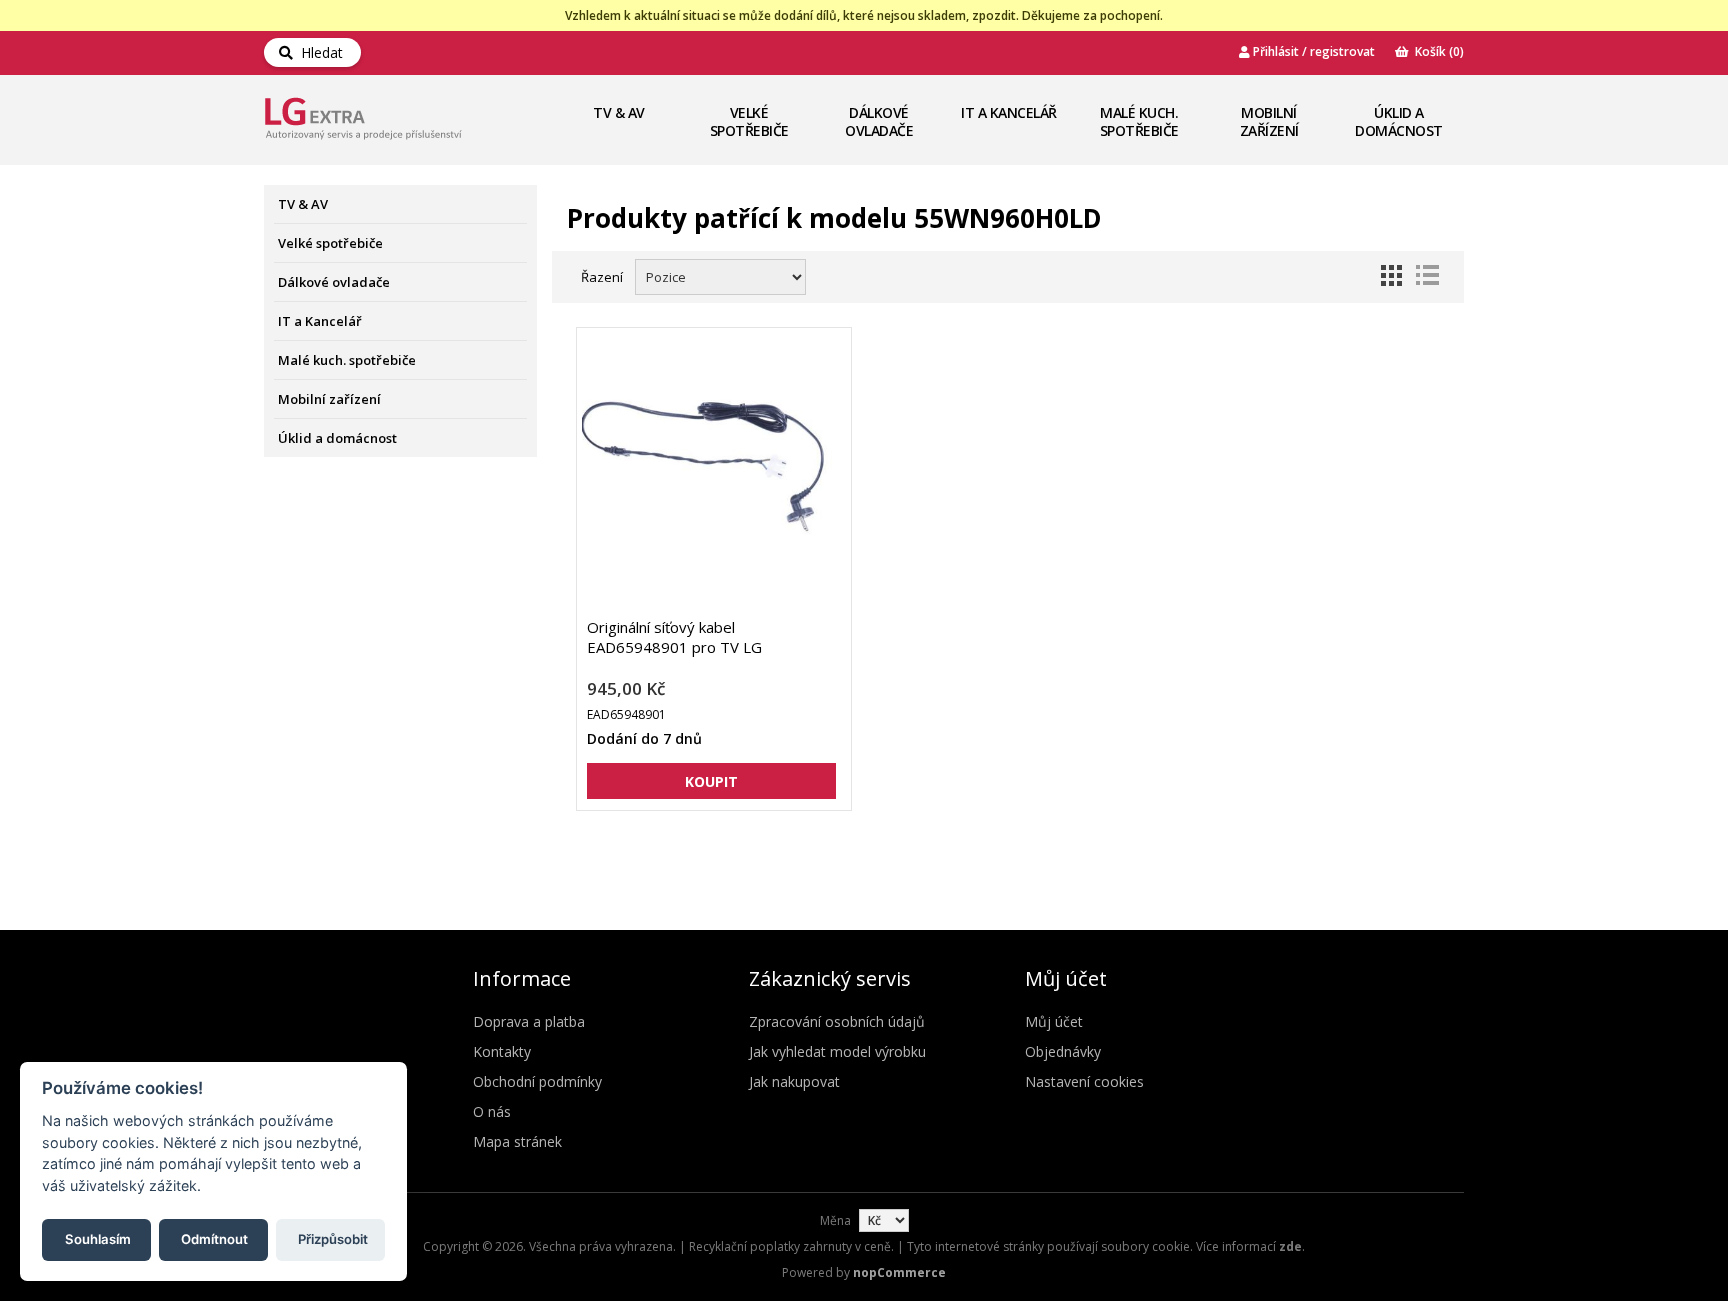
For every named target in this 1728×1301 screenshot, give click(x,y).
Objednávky (1063, 1051)
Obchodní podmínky (537, 1081)
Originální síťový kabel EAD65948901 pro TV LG (674, 637)
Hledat (318, 52)
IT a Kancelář (1009, 112)
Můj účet (1054, 1021)
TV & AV (619, 112)
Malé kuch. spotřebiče (1139, 121)
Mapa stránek (517, 1141)
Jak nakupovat (794, 1081)
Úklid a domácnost (1399, 121)
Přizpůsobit (333, 1238)
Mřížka (1391, 275)
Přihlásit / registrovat (1312, 51)
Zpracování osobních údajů (837, 1021)
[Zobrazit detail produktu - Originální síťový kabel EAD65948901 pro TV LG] (711, 472)
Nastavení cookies (1084, 1081)
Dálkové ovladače (879, 121)
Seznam (1427, 275)
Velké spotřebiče (749, 121)
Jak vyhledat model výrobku (837, 1051)
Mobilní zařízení (1269, 121)
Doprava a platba (529, 1021)
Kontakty (502, 1051)
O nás (492, 1111)
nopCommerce (899, 1272)
